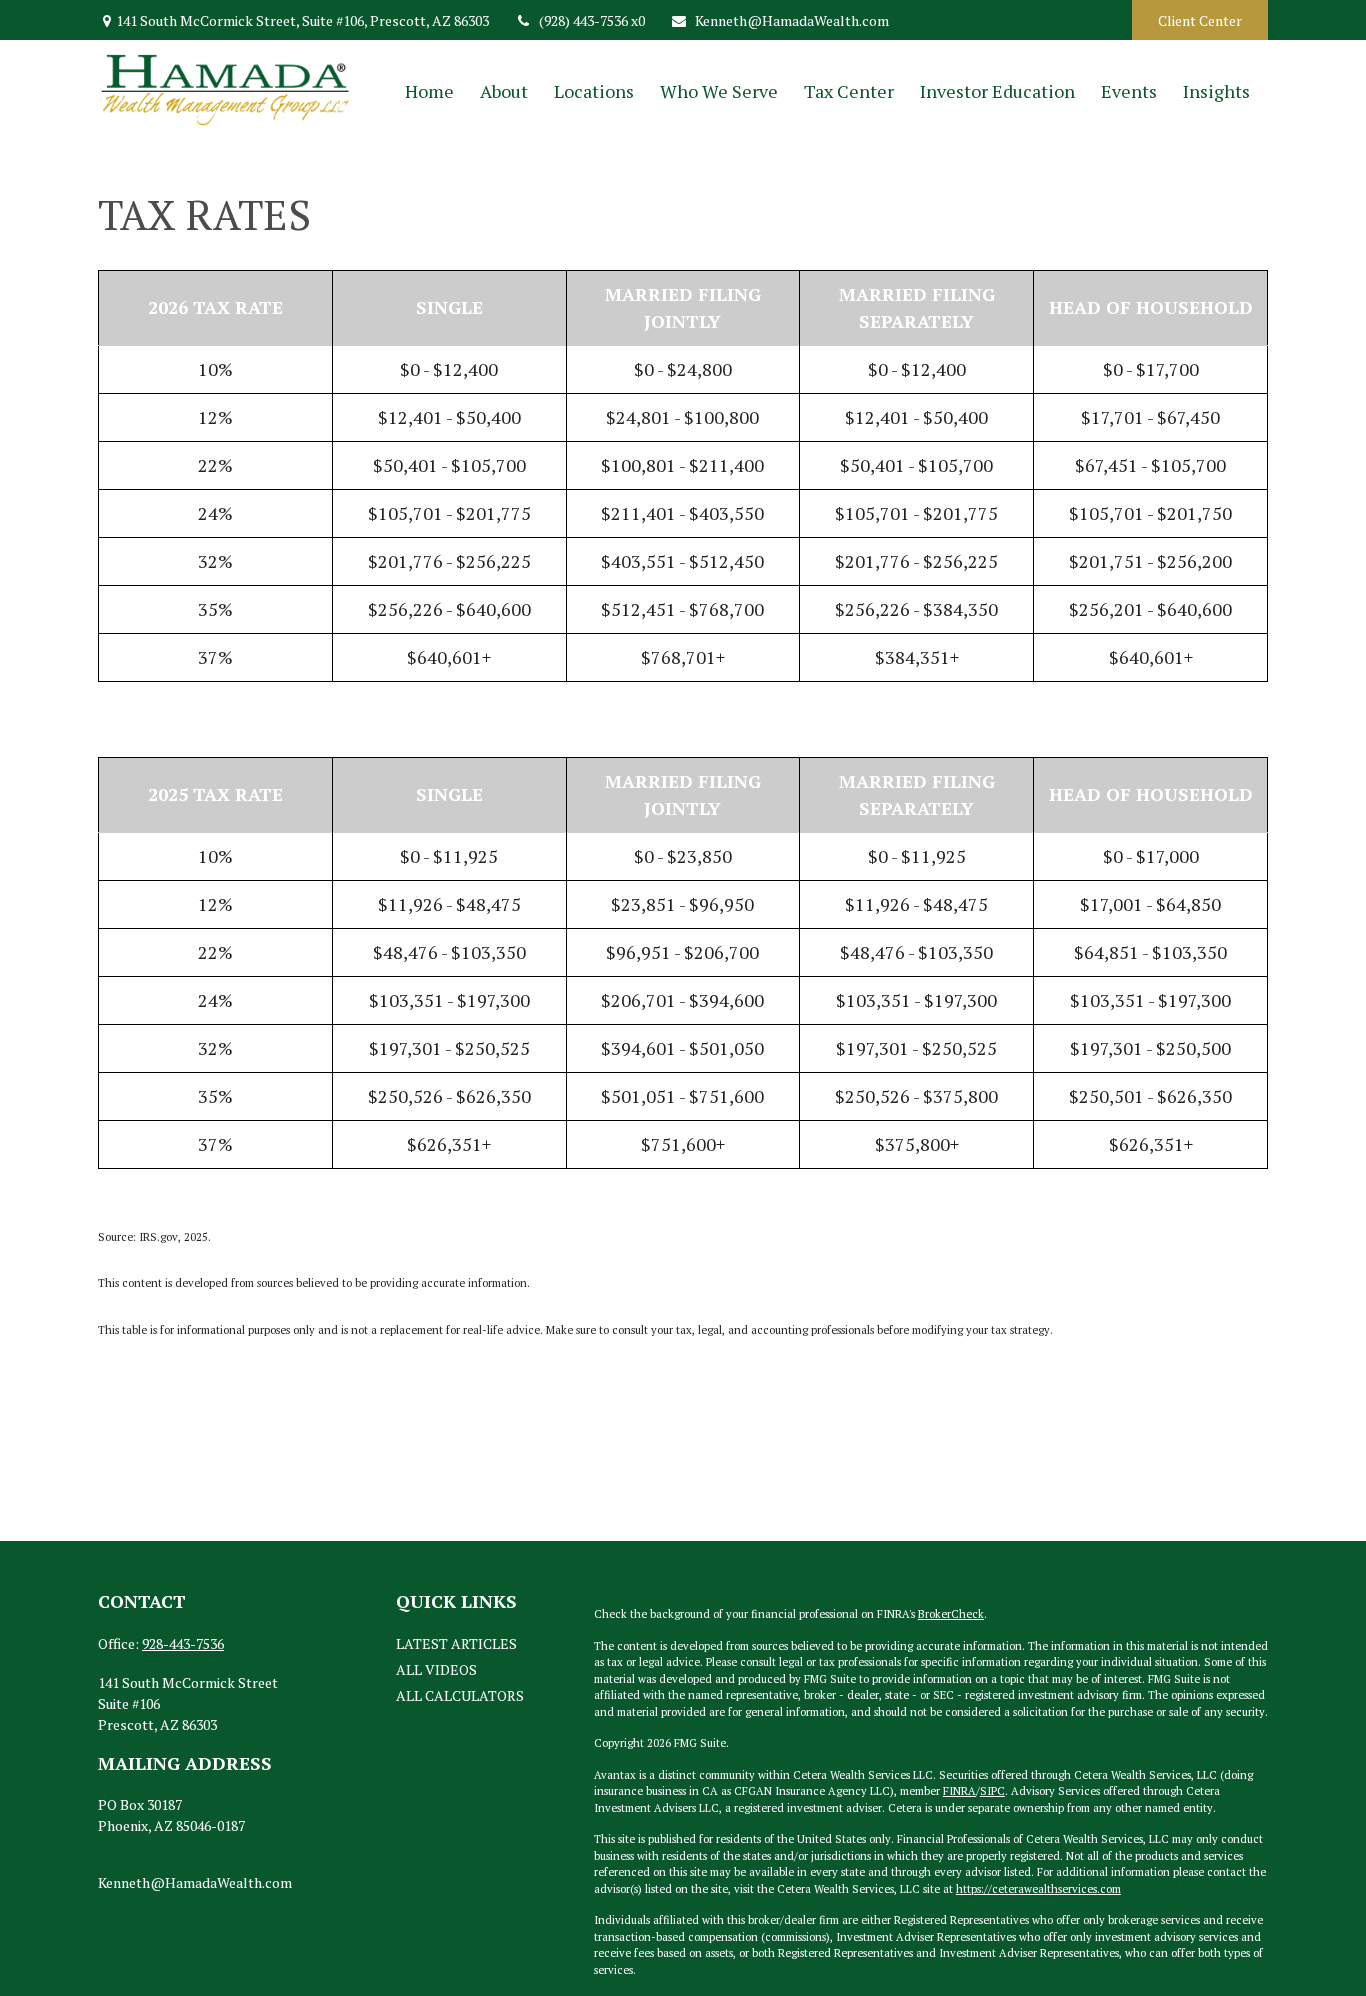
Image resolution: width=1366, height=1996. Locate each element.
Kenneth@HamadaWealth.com (792, 20)
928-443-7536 (183, 1643)
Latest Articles (456, 1643)
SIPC (992, 1791)
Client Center (1200, 20)
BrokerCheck (951, 1614)
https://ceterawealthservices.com (1038, 1889)
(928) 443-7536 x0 (592, 20)
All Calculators (460, 1695)
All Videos (436, 1669)
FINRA (959, 1791)
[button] (429, 90)
